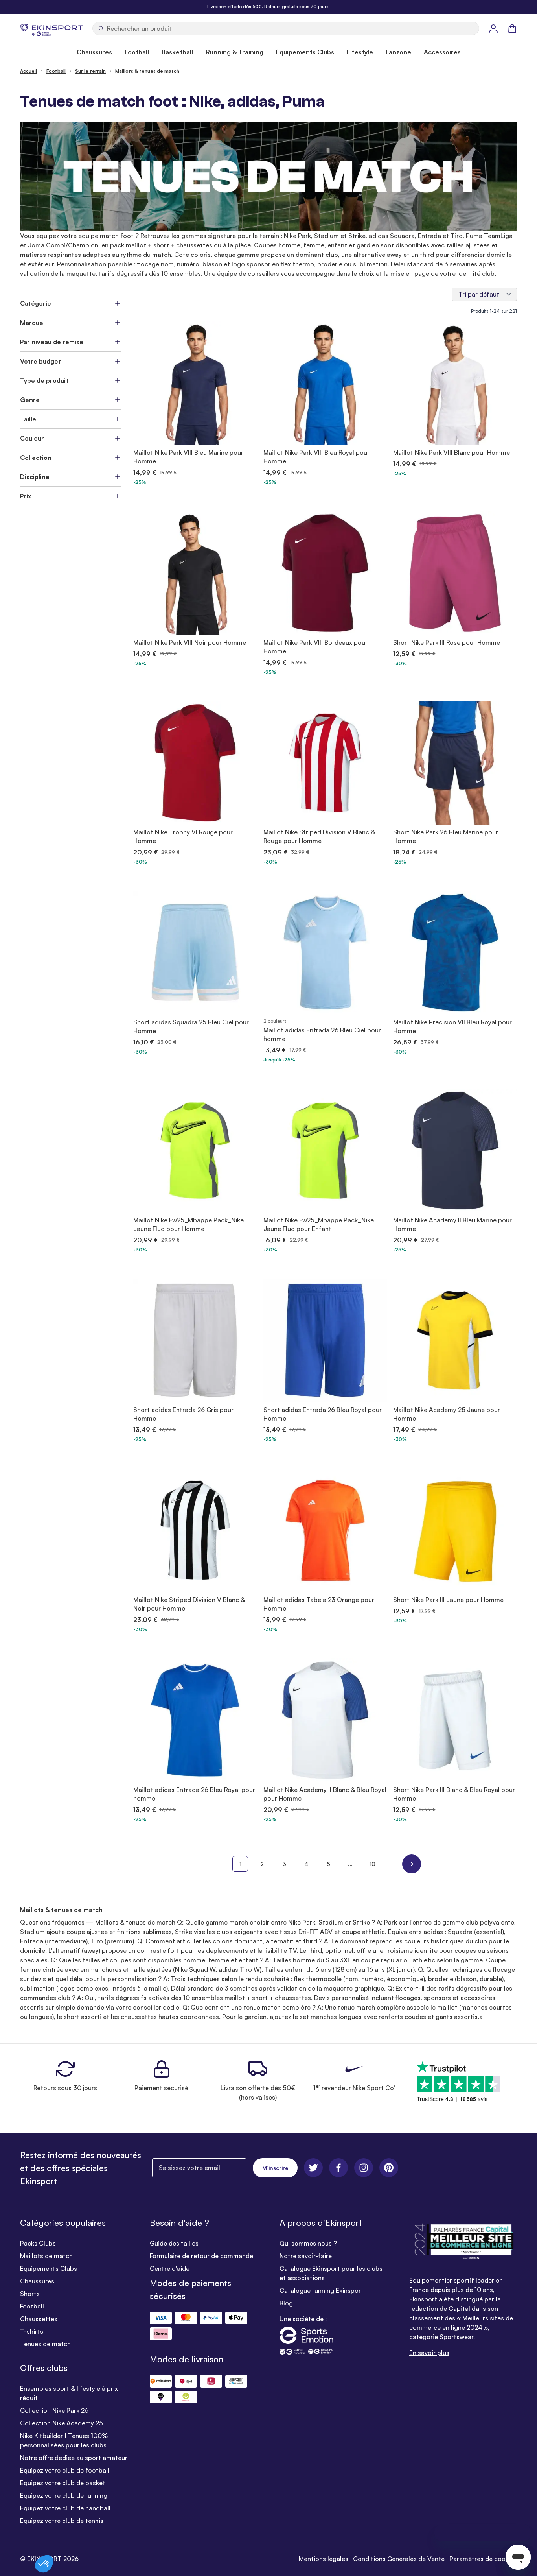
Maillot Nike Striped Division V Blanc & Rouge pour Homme (319, 836)
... (350, 1864)
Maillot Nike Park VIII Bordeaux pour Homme (315, 647)
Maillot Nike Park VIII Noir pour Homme (190, 642)
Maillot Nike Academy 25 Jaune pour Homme (447, 1414)
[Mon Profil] (493, 28)
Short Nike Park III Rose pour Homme (447, 642)
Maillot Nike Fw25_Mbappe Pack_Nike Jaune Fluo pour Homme (189, 1224)
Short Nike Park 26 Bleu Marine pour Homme (446, 836)
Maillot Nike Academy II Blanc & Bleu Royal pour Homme (325, 1794)
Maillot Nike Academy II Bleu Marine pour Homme (452, 1224)
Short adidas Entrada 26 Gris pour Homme (183, 1414)
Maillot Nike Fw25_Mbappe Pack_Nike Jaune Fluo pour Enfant (319, 1224)
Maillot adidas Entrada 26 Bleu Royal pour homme (194, 1794)
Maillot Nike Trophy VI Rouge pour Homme (183, 836)
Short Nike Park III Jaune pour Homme (448, 1600)
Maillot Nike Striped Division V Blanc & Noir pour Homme (189, 1604)
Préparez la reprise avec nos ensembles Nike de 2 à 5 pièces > (268, 6)
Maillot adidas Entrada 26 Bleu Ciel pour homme (322, 1034)
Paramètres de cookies (483, 2559)
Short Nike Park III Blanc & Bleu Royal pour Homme (454, 1794)
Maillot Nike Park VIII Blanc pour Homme (451, 452)
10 (372, 1864)
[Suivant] (412, 1864)
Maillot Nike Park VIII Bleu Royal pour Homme (316, 457)
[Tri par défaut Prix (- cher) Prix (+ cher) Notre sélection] (484, 294)
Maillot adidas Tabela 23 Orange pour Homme (319, 1604)
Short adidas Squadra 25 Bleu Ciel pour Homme (191, 1026)
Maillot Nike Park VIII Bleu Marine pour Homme (188, 457)
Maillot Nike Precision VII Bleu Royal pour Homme (452, 1026)
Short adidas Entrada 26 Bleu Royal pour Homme (323, 1414)
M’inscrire (275, 2168)
